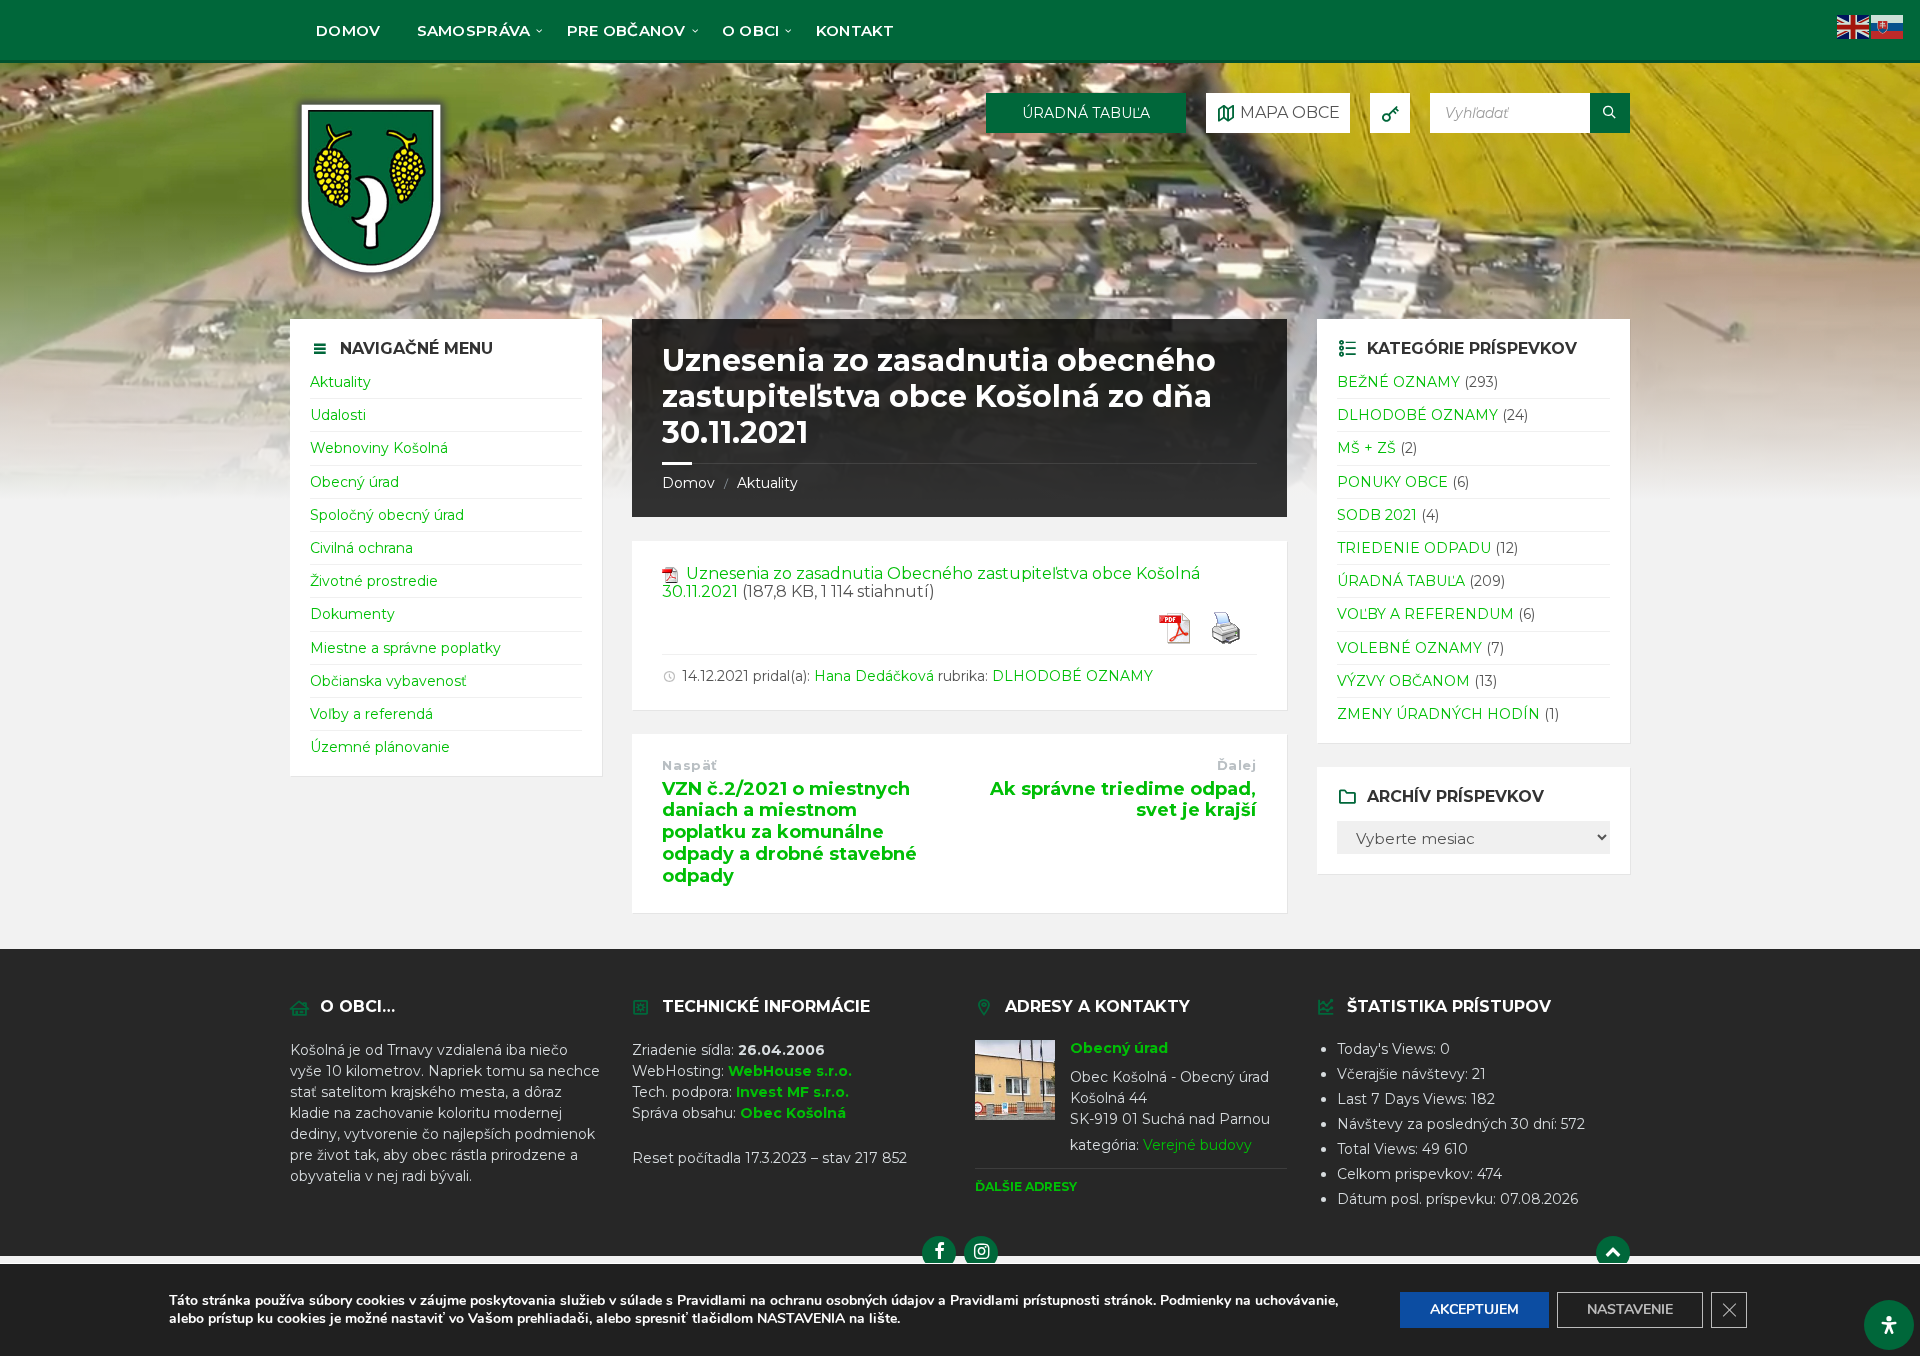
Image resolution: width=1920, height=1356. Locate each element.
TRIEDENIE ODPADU (1414, 548)
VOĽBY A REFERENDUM (1425, 614)
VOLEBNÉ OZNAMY (1409, 648)
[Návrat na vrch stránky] (1613, 1253)
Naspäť (689, 765)
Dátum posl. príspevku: (1418, 1199)
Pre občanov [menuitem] (626, 30)
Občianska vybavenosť (388, 681)
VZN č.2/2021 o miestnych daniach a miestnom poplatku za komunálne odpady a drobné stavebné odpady (789, 832)
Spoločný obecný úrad (387, 515)
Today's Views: (1388, 1049)
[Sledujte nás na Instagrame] (981, 1253)
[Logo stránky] (371, 278)
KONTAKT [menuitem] (855, 30)
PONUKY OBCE (1392, 482)
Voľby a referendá (371, 714)
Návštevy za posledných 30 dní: (1449, 1124)
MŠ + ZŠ (1366, 448)
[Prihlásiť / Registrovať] (1390, 113)
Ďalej (1237, 765)
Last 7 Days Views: (1404, 1099)
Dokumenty (352, 614)
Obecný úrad (354, 482)
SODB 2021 (1377, 515)
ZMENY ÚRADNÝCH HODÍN (1438, 714)
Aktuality (767, 483)
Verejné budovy (1197, 1145)
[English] (1854, 25)
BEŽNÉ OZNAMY (1398, 382)
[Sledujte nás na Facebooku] (939, 1253)
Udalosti (338, 415)
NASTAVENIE (1630, 1309)
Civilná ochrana (361, 548)
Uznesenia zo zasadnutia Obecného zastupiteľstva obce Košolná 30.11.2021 (931, 582)
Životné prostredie (374, 581)
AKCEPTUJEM (1474, 1309)
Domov (688, 483)
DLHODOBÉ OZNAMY (1072, 676)
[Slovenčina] (1888, 25)
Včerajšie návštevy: (1404, 1074)
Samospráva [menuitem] (474, 30)
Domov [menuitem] (348, 30)
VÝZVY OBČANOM (1403, 681)
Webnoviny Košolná (379, 448)
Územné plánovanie (380, 747)
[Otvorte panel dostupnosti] (1889, 1325)
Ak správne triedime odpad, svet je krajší (1123, 800)
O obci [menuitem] (751, 30)
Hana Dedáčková (874, 676)
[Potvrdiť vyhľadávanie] (1610, 113)
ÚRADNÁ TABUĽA (1086, 113)
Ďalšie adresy (1026, 1186)
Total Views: (1379, 1149)
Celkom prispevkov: (1407, 1174)
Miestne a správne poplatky (405, 648)
